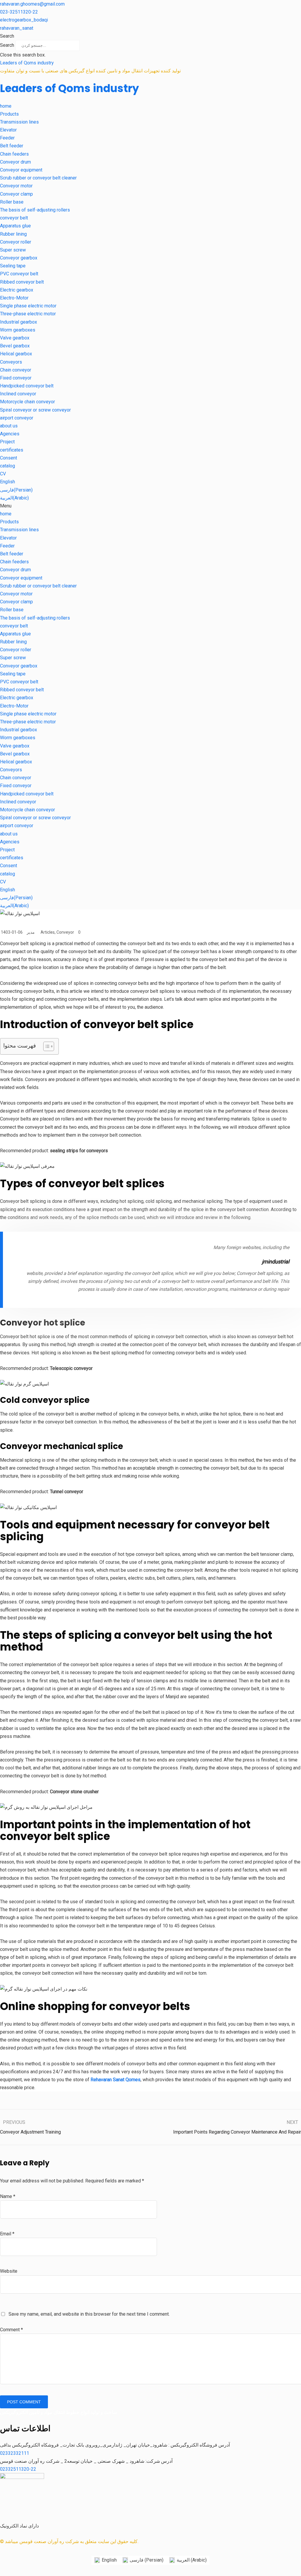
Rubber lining (13, 234)
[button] (150, 36)
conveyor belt (14, 218)
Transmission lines (19, 122)
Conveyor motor (16, 186)
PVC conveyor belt (19, 274)
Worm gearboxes (18, 330)
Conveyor (65, 932)
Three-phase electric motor (28, 314)
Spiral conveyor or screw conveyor (35, 410)
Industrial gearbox (19, 322)
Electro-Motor (14, 298)
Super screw (13, 250)
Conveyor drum (15, 162)
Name (8, 2196)
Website (9, 2271)
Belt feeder (12, 146)
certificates (12, 450)
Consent (9, 458)
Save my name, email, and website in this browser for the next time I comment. (89, 2314)
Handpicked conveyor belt (27, 386)
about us (9, 426)
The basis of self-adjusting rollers (35, 210)
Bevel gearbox (15, 346)
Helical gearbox (16, 354)
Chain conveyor (16, 370)
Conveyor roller (16, 242)
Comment (11, 2330)
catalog (7, 466)
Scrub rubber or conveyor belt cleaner (38, 178)
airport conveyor (17, 418)
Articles (48, 932)
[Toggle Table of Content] (46, 1046)
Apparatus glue (15, 226)
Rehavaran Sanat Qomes (115, 2080)
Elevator (8, 130)
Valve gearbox (15, 338)
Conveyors (11, 362)
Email (7, 2234)
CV (3, 474)
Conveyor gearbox (19, 258)
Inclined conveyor (18, 394)
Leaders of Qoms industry (27, 63)
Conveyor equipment (21, 170)
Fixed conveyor (16, 378)
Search (7, 45)
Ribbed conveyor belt (22, 282)
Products (9, 114)
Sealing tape (13, 266)
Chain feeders (14, 154)
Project (7, 442)
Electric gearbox (17, 290)
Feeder (7, 138)
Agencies (10, 434)
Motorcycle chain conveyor (27, 402)
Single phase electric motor (28, 306)
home (6, 106)
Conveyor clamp (16, 194)
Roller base (12, 202)
